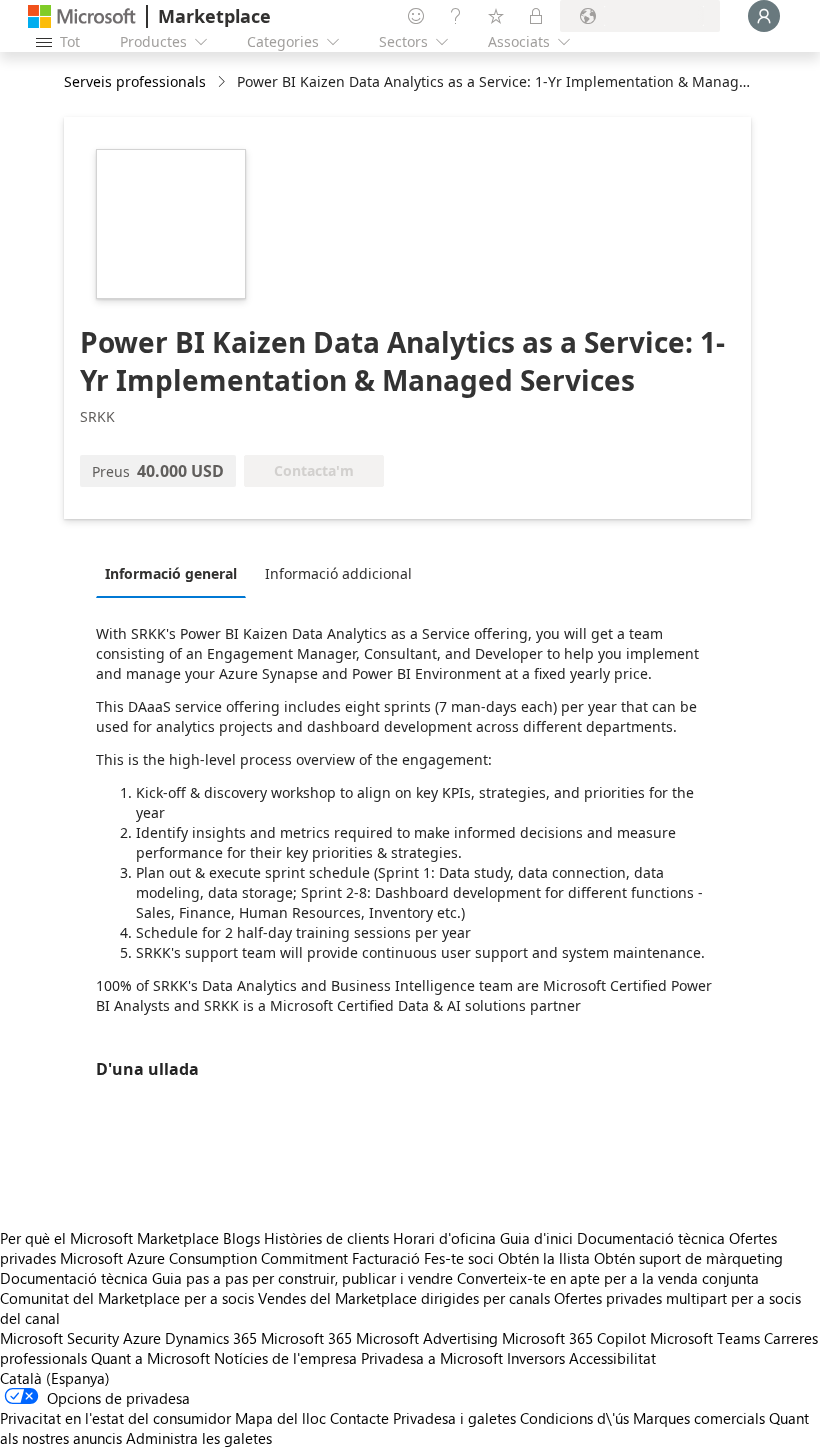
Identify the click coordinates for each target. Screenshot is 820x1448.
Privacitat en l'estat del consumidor (115, 1418)
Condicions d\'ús (574, 1418)
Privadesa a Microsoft (432, 1358)
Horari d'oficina (444, 1238)
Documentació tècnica (651, 1238)
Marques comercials (699, 1418)
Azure (142, 1338)
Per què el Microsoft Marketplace (109, 1238)
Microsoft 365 (306, 1338)
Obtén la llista (544, 1258)
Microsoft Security (59, 1338)
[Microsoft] (82, 16)
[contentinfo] (223, 82)
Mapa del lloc (280, 1418)
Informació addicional (338, 573)
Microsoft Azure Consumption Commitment (206, 1258)
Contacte (359, 1418)
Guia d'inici (536, 1238)
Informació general (171, 573)
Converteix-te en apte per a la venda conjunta (608, 1278)
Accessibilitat (612, 1358)
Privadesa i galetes (454, 1418)
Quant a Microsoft (150, 1358)
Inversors (536, 1358)
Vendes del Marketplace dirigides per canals (404, 1298)
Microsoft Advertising (427, 1338)
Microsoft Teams (705, 1338)
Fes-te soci (459, 1258)
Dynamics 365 (211, 1338)
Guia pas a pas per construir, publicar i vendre (302, 1278)
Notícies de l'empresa (285, 1358)
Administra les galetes (199, 1438)
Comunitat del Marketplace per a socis (127, 1298)
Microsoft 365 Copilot (574, 1338)
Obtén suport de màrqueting (688, 1258)
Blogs (241, 1238)
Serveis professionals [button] (135, 81)
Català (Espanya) (55, 1378)
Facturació (386, 1258)
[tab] (176, 573)
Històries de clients (326, 1238)
